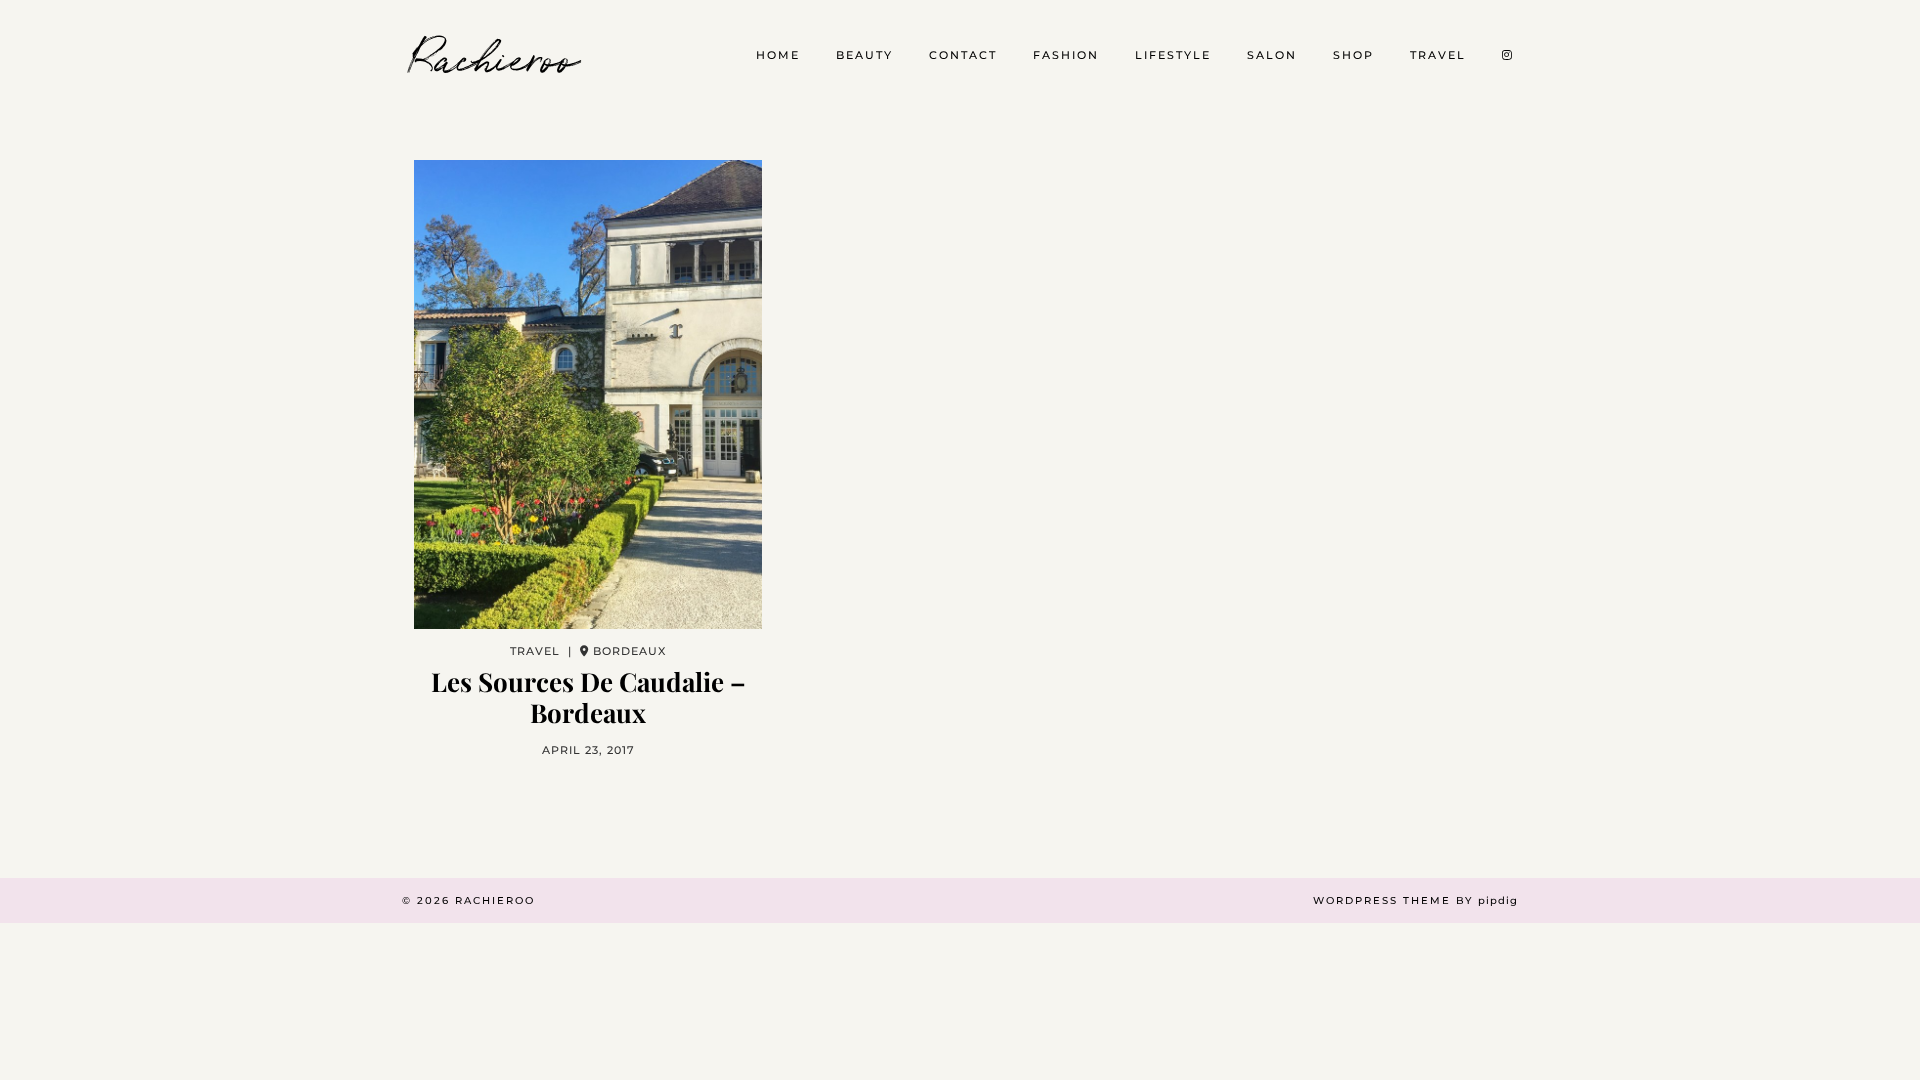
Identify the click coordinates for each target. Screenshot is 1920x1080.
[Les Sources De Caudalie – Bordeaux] (588, 394)
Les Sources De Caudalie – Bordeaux (588, 697)
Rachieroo (495, 55)
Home (778, 55)
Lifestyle (1173, 55)
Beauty (864, 55)
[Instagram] (1508, 55)
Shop (1353, 55)
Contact (963, 55)
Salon (1272, 55)
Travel (1438, 55)
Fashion (1066, 55)
